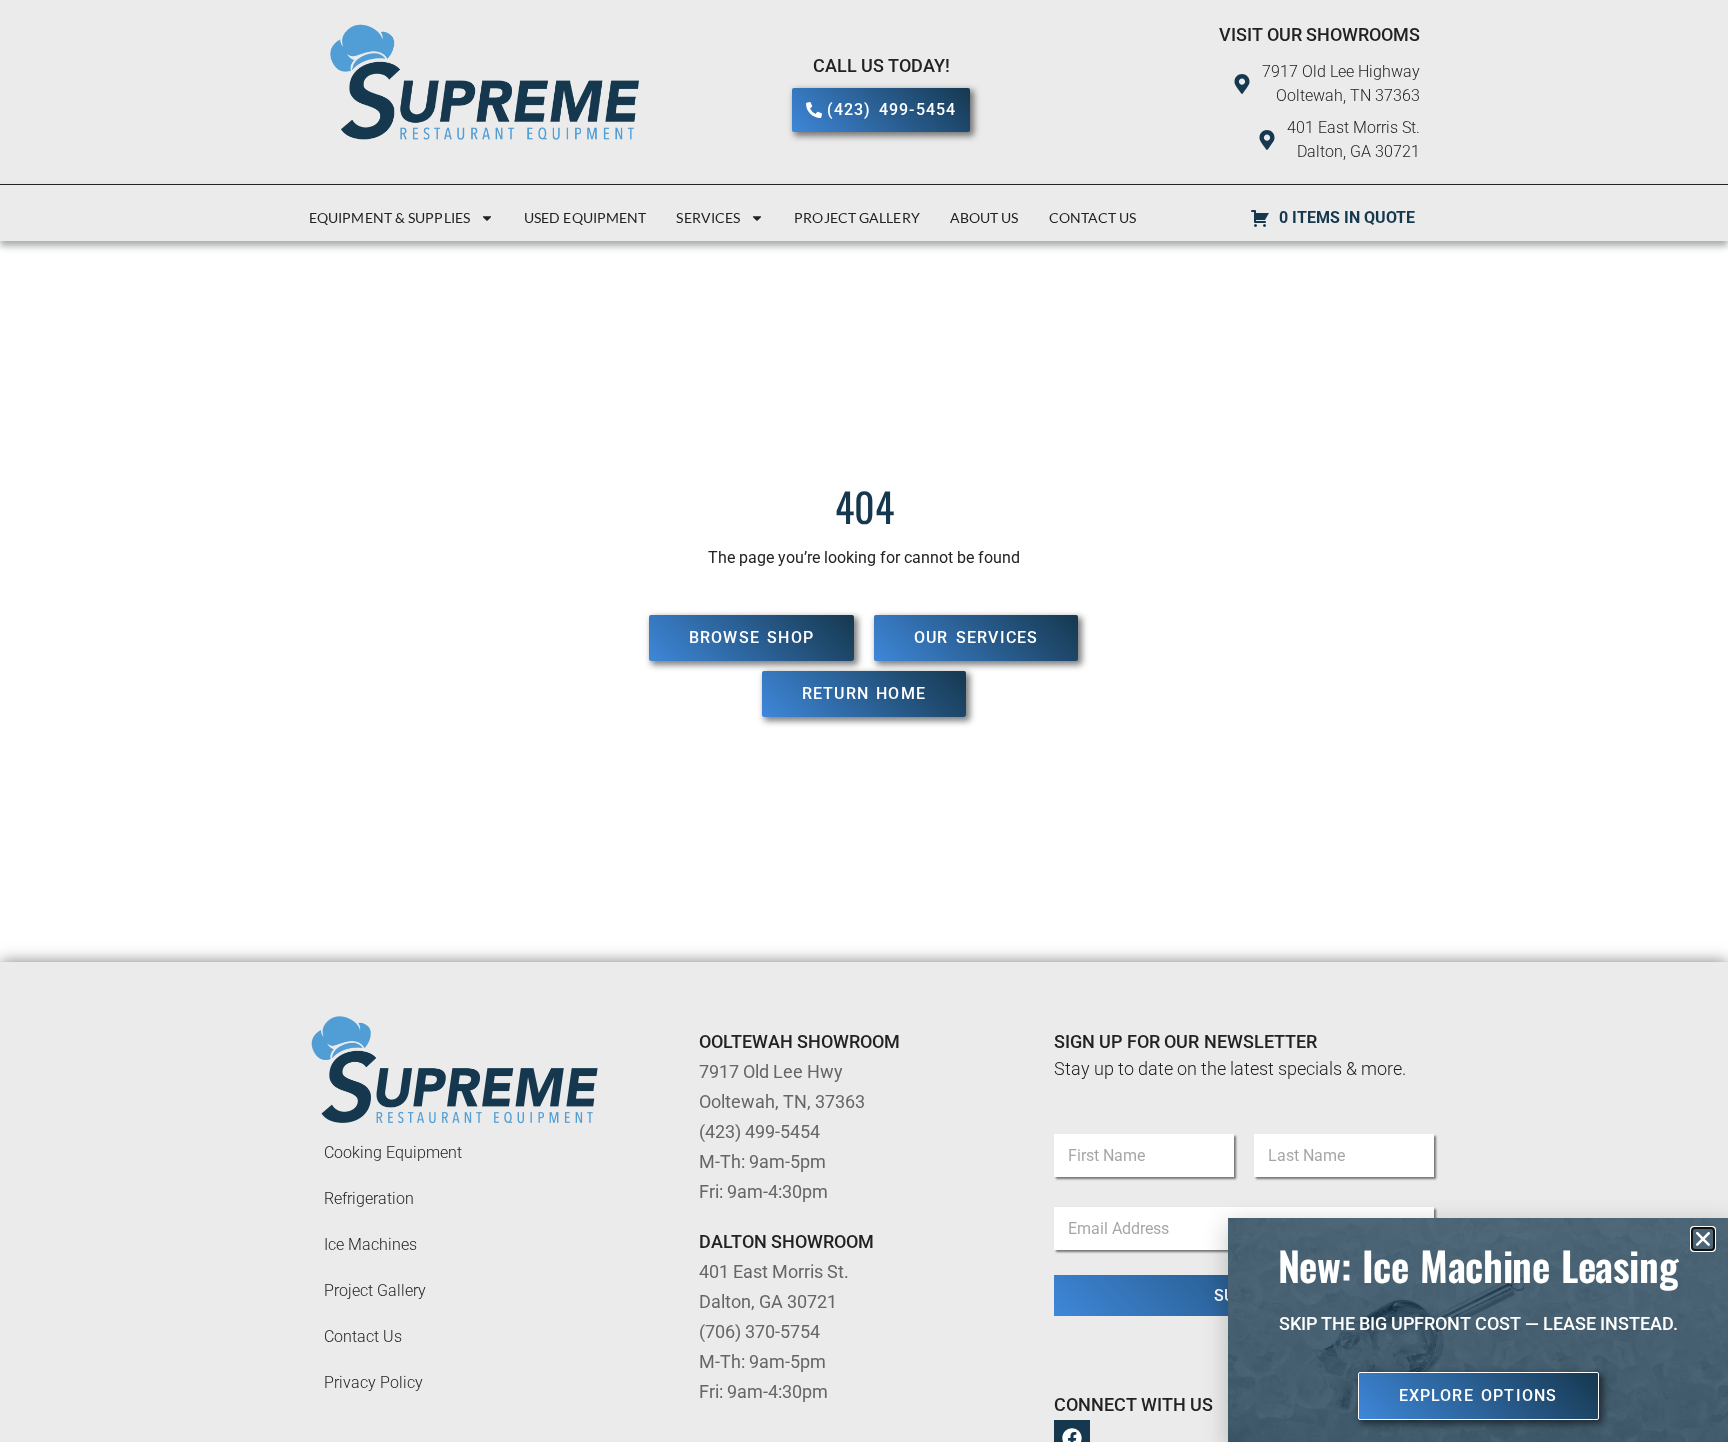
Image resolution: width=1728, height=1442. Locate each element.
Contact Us (1093, 217)
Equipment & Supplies (389, 217)
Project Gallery (857, 217)
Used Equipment (585, 217)
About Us (984, 217)
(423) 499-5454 (759, 1131)
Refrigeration (369, 1198)
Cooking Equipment (393, 1152)
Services (708, 217)
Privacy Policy (373, 1382)
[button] (1703, 1239)
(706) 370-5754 (759, 1331)
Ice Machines (370, 1244)
